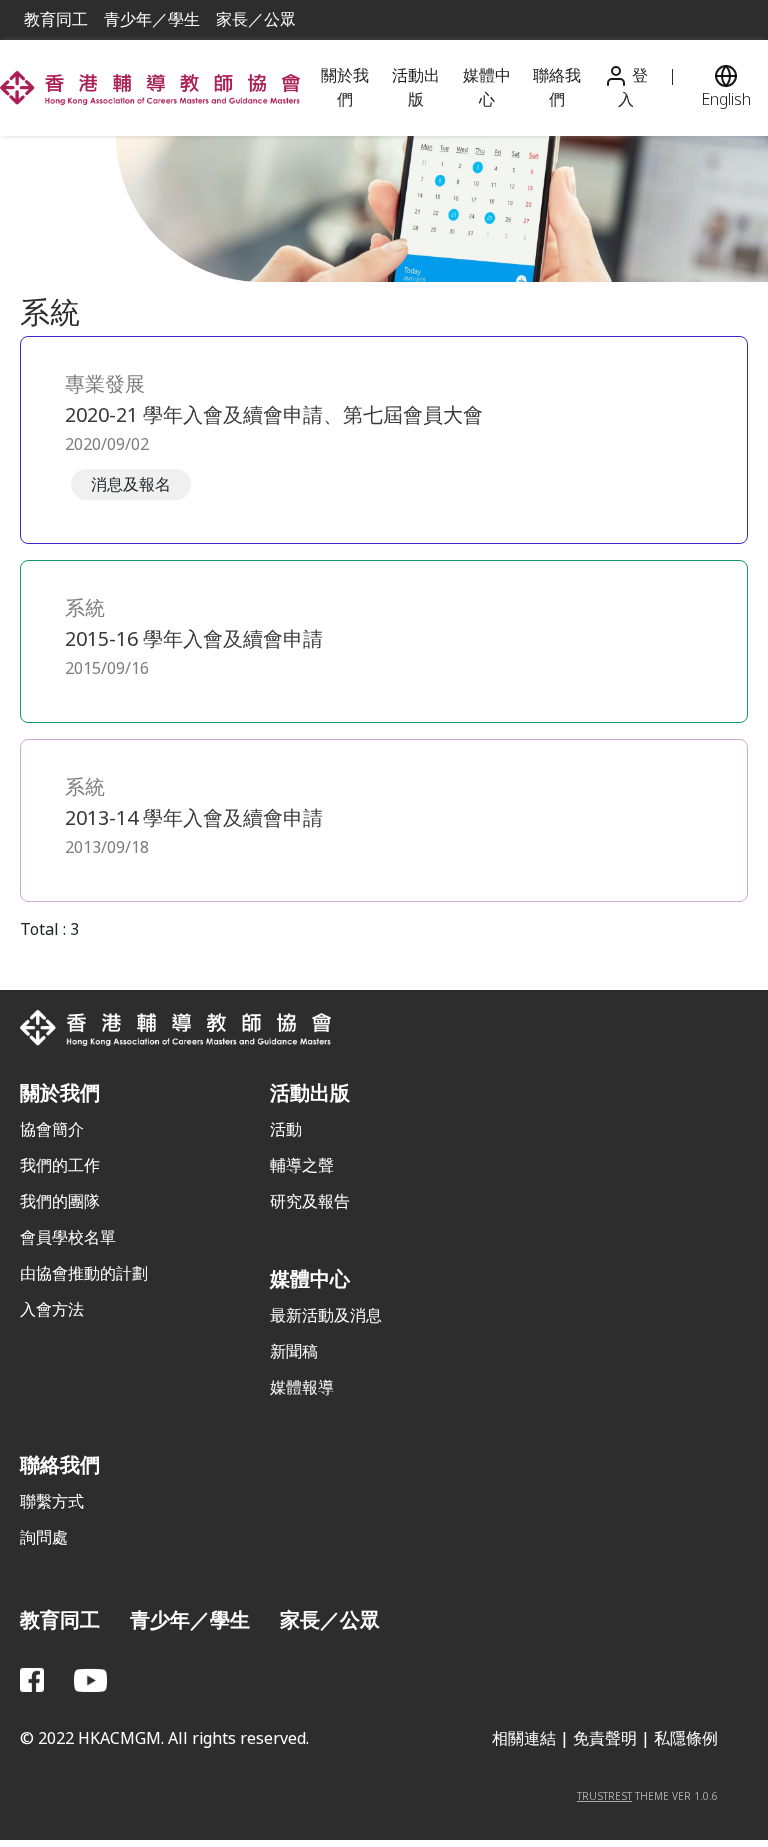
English (726, 99)
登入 (633, 88)
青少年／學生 (152, 19)
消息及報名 (131, 484)
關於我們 (345, 87)
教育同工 (56, 19)
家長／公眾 (256, 19)
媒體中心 (487, 87)
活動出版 (416, 87)
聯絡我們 (557, 87)
